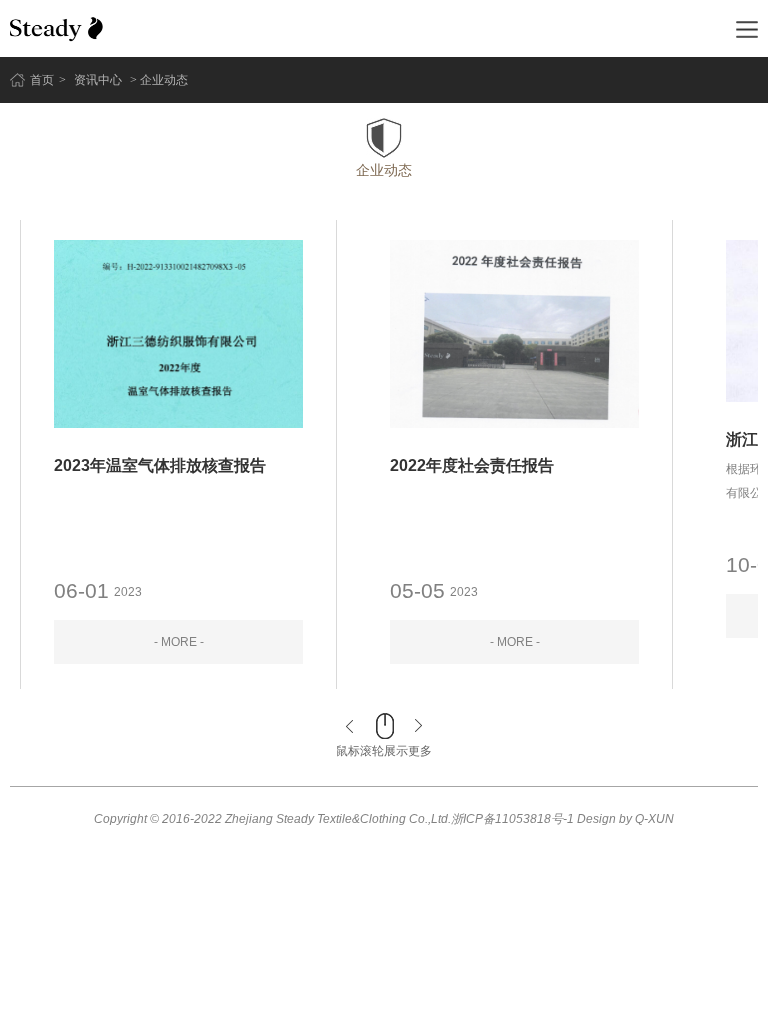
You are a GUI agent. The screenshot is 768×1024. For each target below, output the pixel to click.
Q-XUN (654, 819)
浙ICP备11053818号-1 (512, 819)
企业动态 (384, 170)
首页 (42, 80)
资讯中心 (98, 80)
